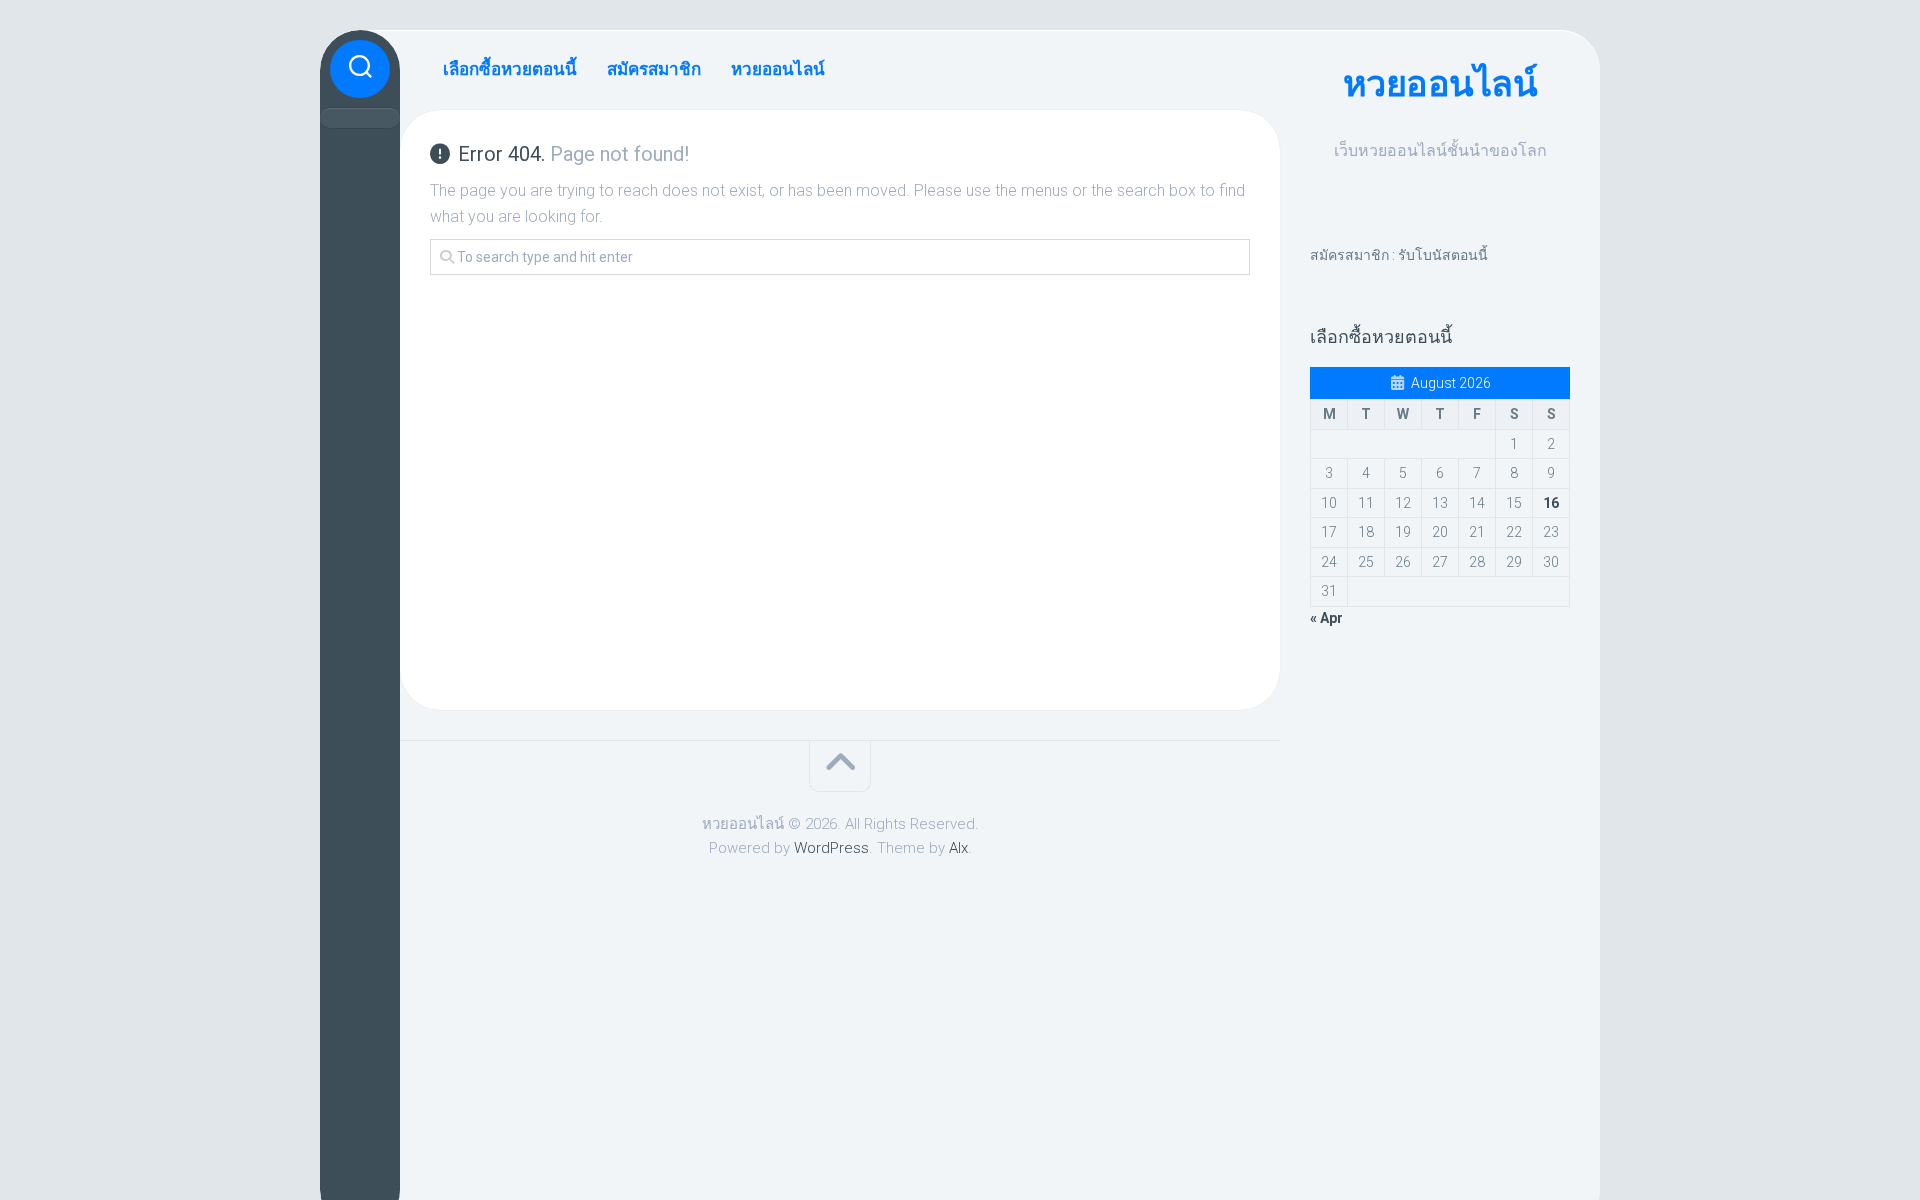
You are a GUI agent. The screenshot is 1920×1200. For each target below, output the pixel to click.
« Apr (1326, 618)
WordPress (831, 848)
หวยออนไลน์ (1440, 84)
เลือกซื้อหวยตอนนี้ (510, 69)
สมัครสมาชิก (654, 69)
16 (1551, 503)
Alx (958, 848)
